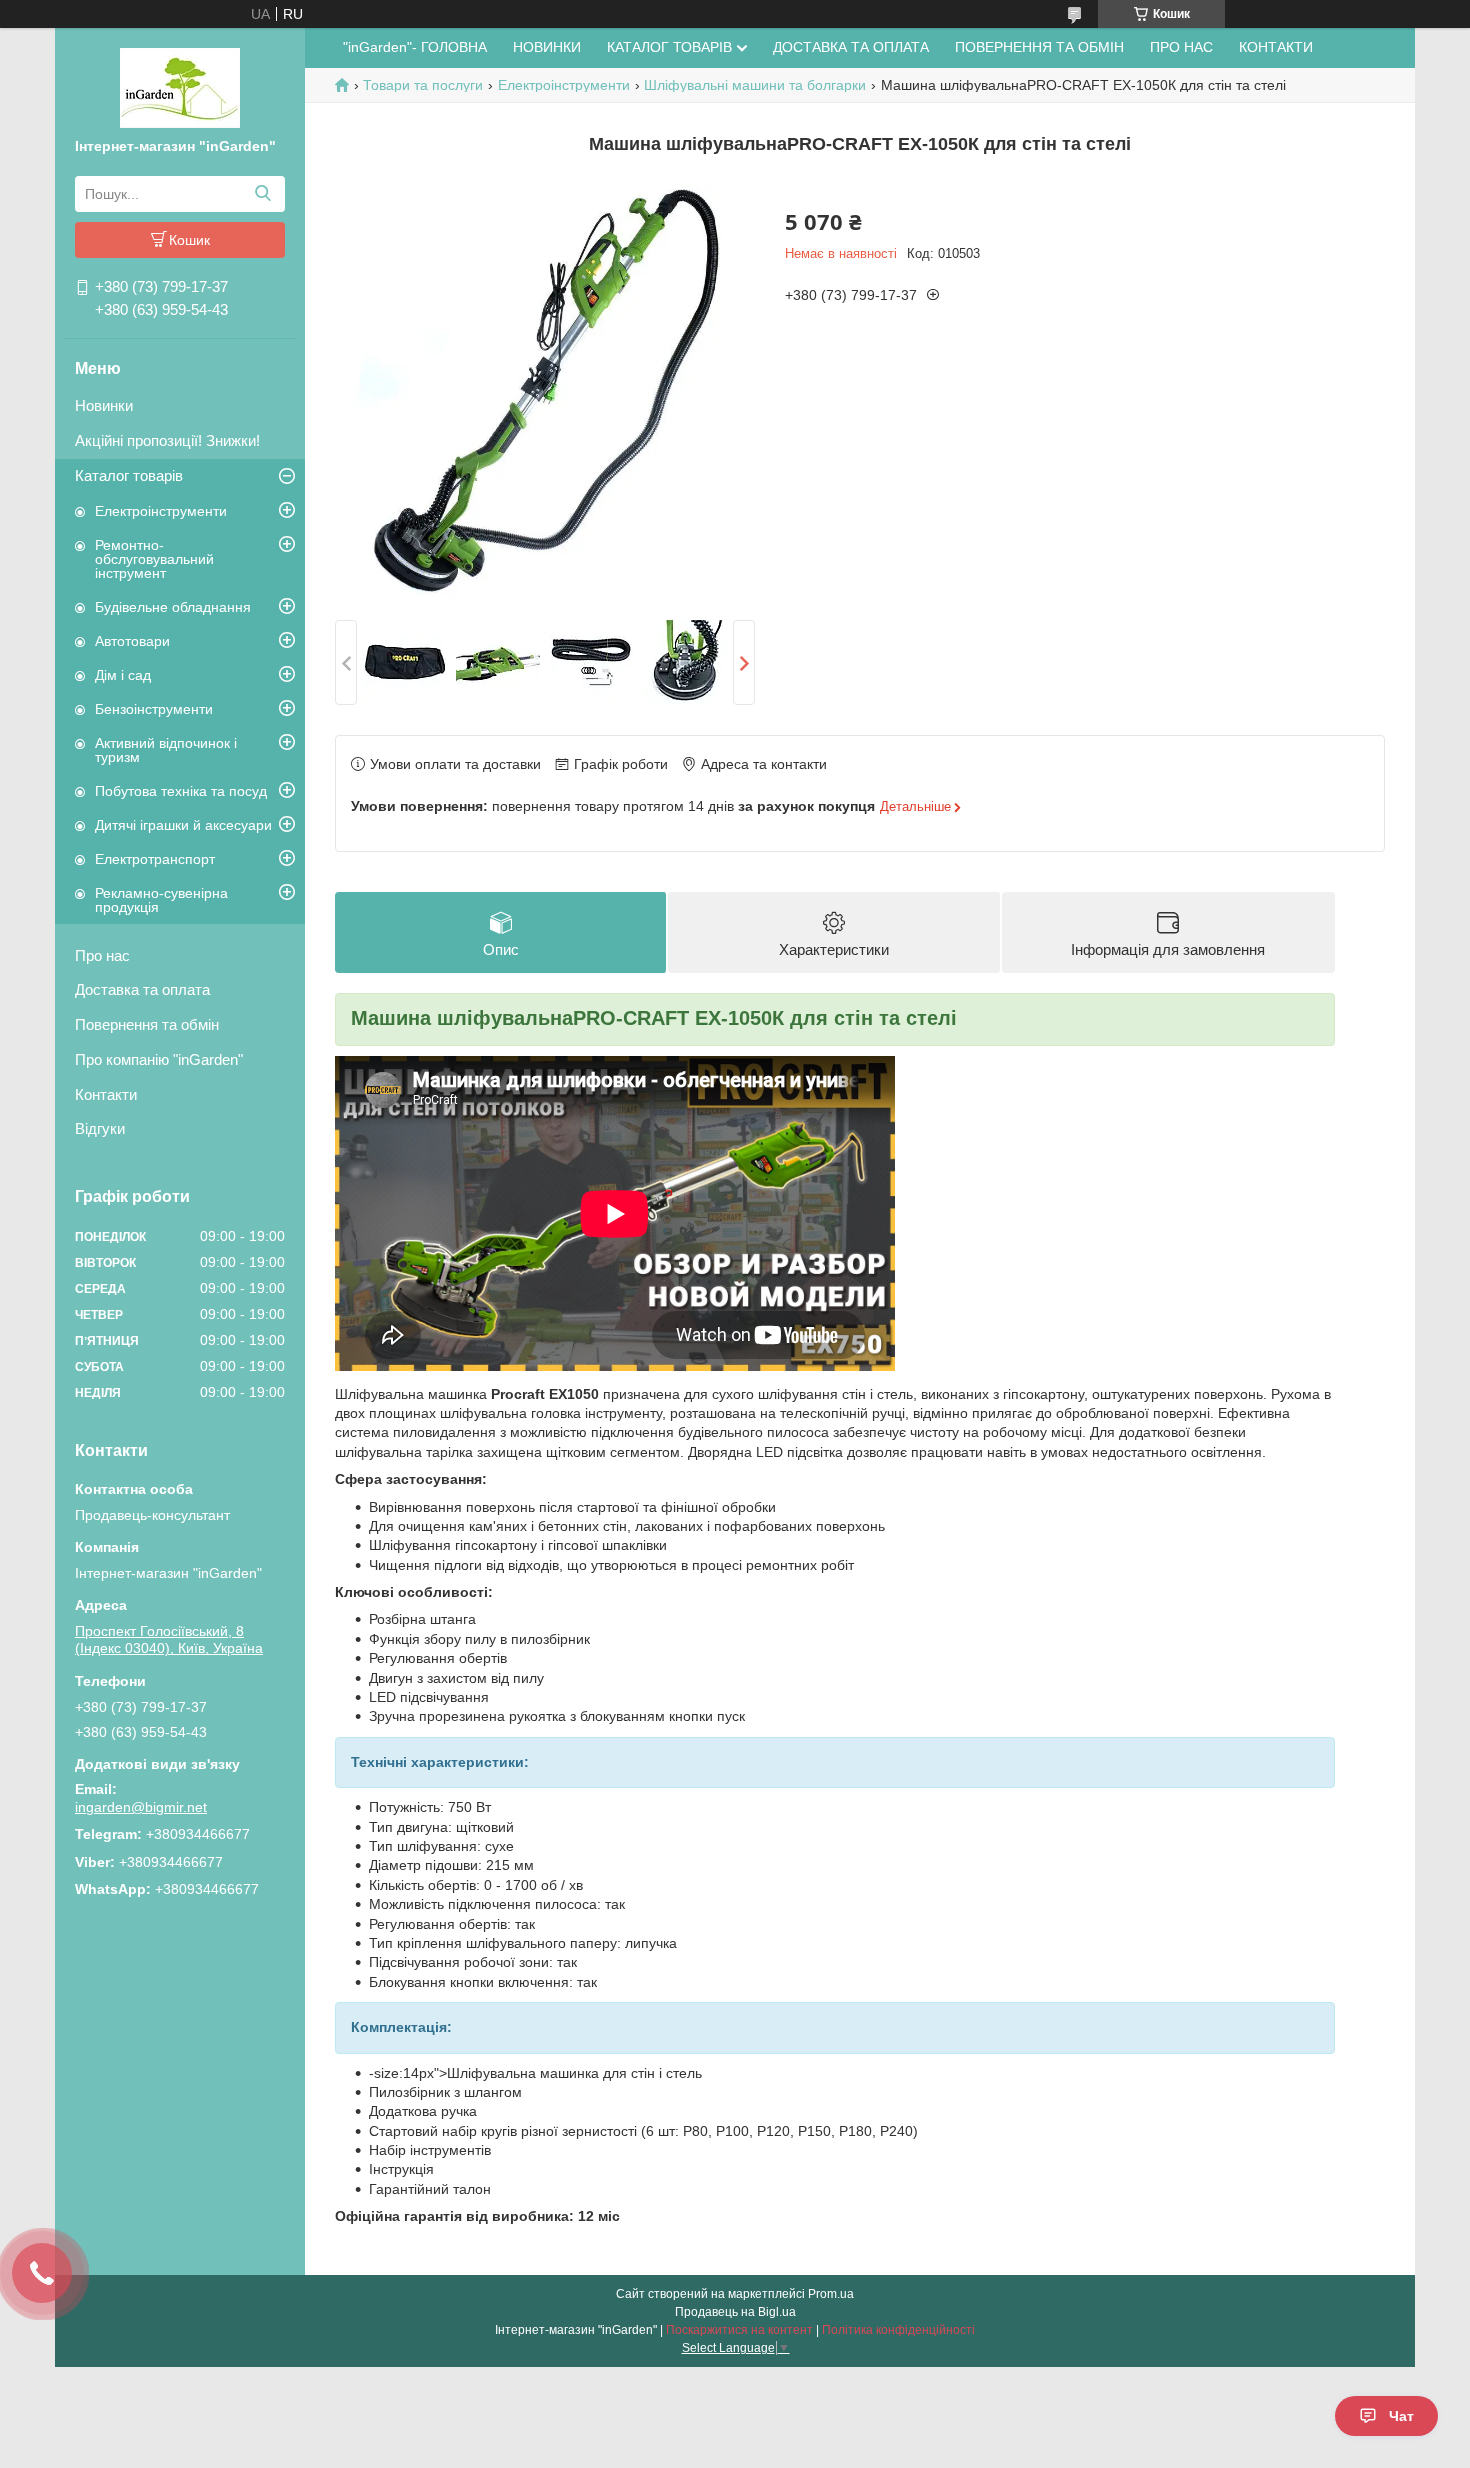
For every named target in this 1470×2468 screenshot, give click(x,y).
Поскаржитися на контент (739, 2330)
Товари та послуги (423, 85)
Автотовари (132, 641)
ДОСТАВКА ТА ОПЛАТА (851, 47)
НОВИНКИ (547, 47)
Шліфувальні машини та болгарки (755, 85)
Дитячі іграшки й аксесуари (183, 825)
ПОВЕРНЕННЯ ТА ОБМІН (1039, 47)
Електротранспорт (155, 859)
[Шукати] (262, 194)
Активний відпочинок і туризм (166, 750)
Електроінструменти (161, 511)
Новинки (104, 405)
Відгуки (100, 1128)
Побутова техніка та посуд (181, 791)
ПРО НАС (1181, 47)
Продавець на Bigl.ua (735, 2312)
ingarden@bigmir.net (141, 1807)
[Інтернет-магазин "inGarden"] (180, 87)
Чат (1401, 2416)
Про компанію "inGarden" (159, 1059)
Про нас (102, 955)
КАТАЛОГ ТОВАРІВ (669, 47)
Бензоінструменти (154, 709)
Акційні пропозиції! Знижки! (167, 440)
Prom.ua (831, 2294)
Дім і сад (123, 675)
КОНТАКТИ (1276, 47)
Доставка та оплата (142, 989)
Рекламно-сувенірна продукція (161, 900)
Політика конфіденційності (898, 2330)
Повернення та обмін (147, 1024)
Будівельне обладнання (173, 607)
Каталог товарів (129, 475)
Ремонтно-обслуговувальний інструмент (154, 559)
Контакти (106, 1094)
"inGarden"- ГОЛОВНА (415, 47)
